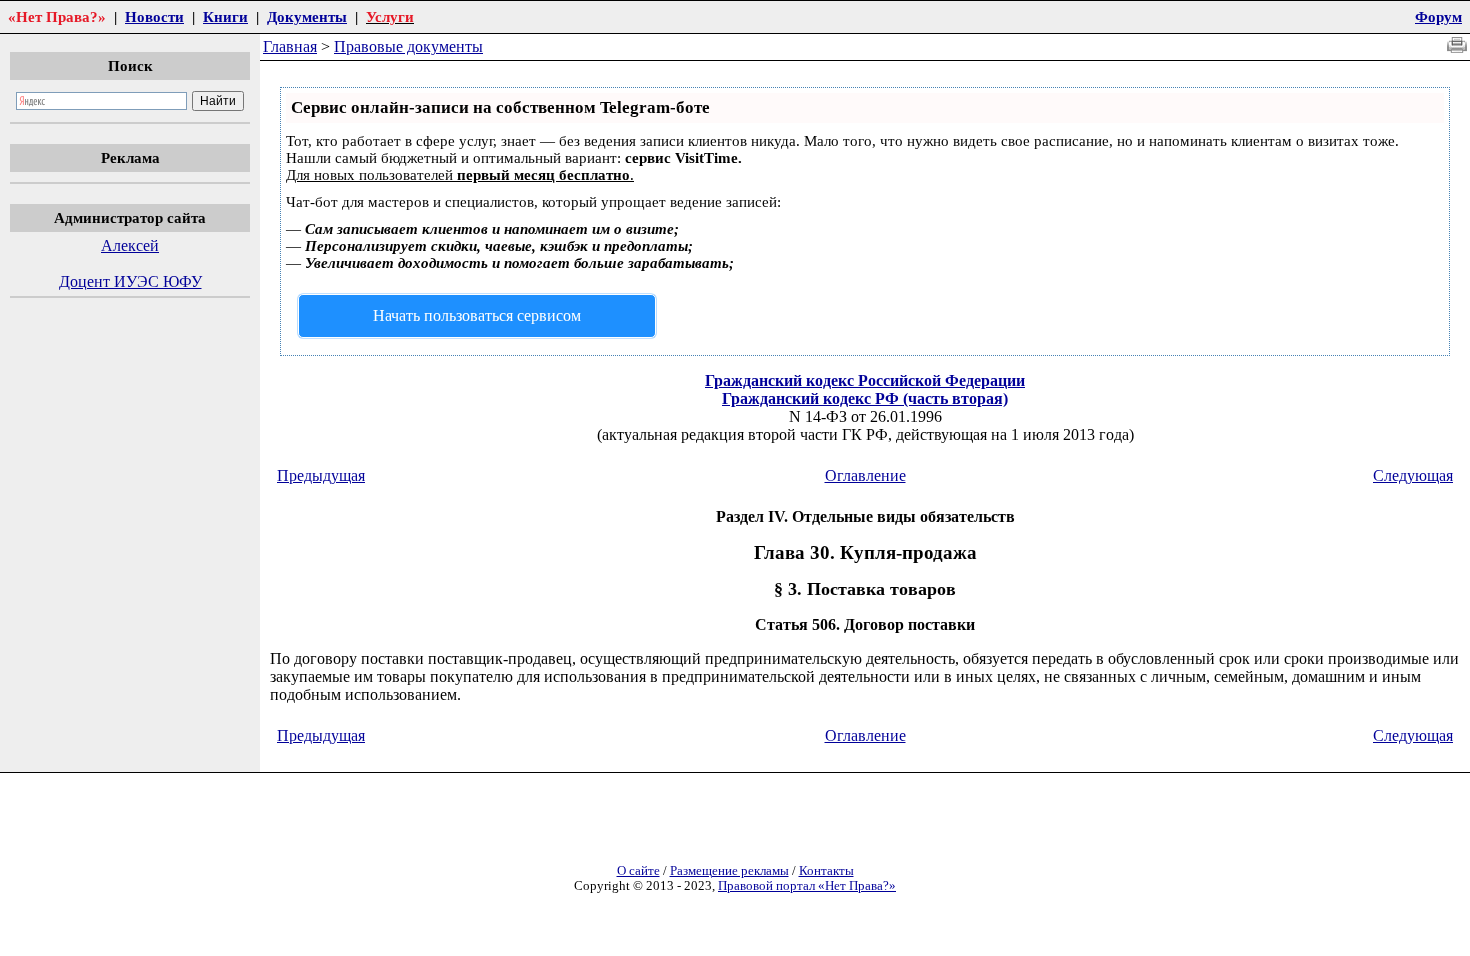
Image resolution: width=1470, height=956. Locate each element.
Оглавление (865, 475)
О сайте (638, 871)
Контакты (826, 871)
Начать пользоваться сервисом (477, 315)
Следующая (1413, 475)
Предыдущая (321, 475)
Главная (290, 46)
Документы (307, 16)
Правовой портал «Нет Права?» (807, 886)
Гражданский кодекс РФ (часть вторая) (865, 398)
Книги (225, 16)
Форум (1438, 16)
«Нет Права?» (57, 16)
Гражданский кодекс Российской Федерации (865, 380)
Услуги (390, 16)
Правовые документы (408, 46)
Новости (154, 16)
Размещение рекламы (729, 871)
